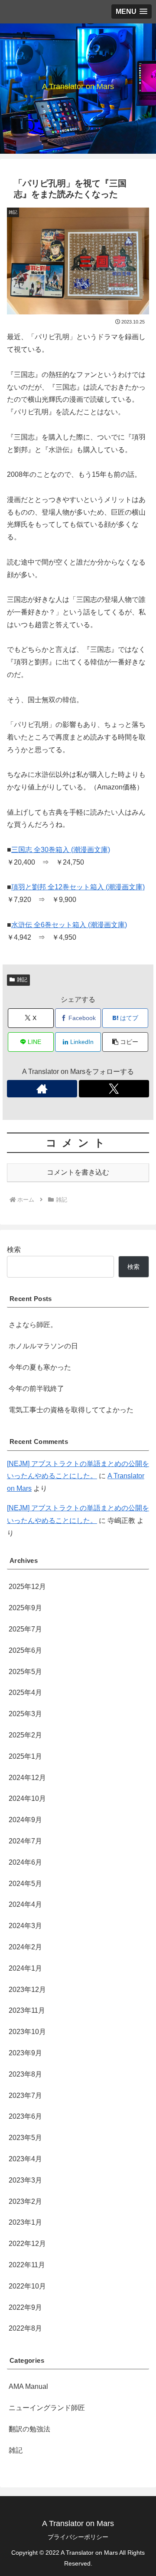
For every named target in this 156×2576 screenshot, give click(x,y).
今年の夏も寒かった (40, 1367)
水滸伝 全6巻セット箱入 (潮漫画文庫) (69, 925)
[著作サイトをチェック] (42, 1089)
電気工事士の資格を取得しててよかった (71, 1410)
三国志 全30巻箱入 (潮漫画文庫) (61, 850)
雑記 (22, 980)
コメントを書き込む (78, 1172)
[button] (125, 1042)
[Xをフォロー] (114, 1089)
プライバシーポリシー (78, 2537)
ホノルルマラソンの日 (43, 1346)
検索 (14, 1250)
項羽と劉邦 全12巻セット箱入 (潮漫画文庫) (78, 887)
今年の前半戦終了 (36, 1389)
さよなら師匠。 (33, 1325)
